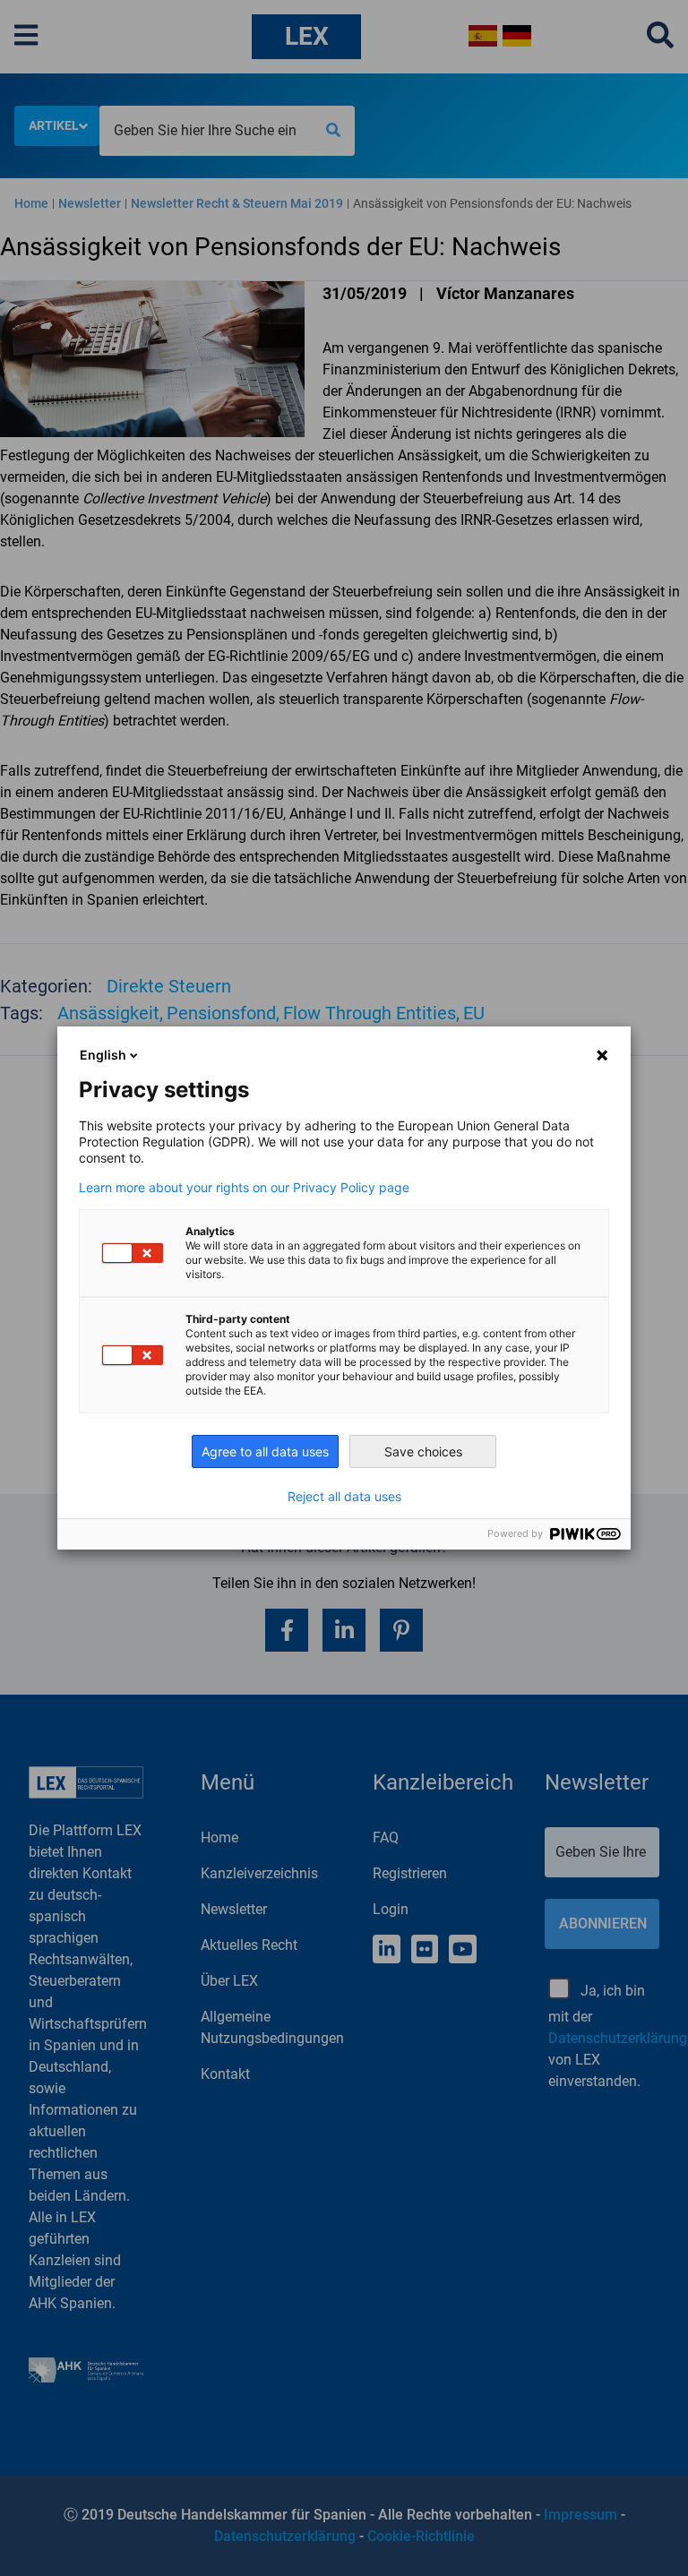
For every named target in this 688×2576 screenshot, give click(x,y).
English (103, 1055)
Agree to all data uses (265, 1451)
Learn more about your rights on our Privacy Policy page (244, 1188)
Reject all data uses (344, 1497)
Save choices (423, 1451)
